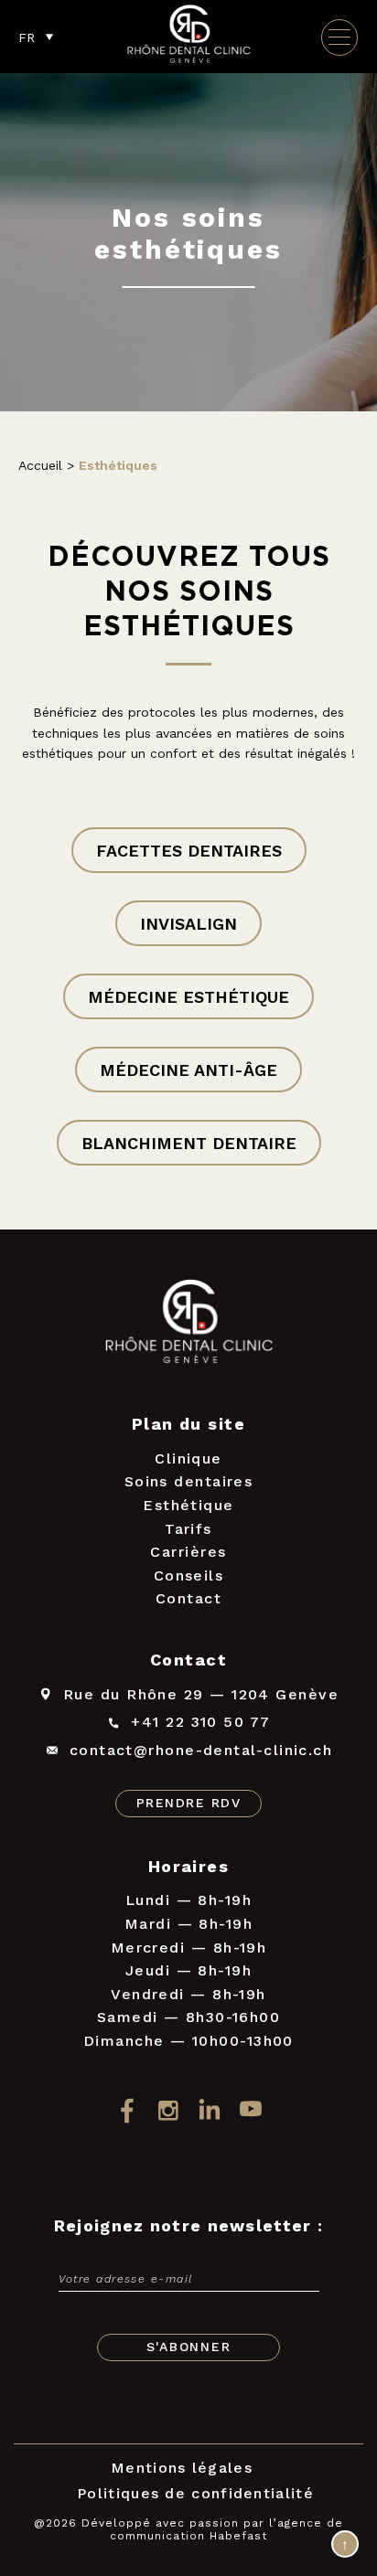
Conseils (189, 1575)
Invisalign (188, 924)
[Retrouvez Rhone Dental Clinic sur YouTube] (250, 2110)
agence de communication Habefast (226, 2529)
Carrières (188, 1552)
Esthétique (188, 1505)
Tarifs (188, 1529)
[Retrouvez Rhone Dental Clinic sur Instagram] (168, 2110)
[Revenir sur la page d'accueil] (188, 1325)
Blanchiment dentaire (189, 1143)
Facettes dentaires (189, 851)
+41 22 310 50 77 (200, 1722)
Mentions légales (182, 2468)
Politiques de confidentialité (195, 2493)
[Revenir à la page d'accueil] (188, 61)
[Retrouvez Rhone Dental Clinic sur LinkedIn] (209, 2110)
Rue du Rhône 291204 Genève (201, 1694)
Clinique (188, 1458)
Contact (188, 1598)
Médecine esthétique (188, 997)
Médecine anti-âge (188, 1070)
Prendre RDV (188, 1803)
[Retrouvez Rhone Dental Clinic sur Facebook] (127, 2110)
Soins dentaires (189, 1481)
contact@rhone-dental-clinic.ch (201, 1750)
